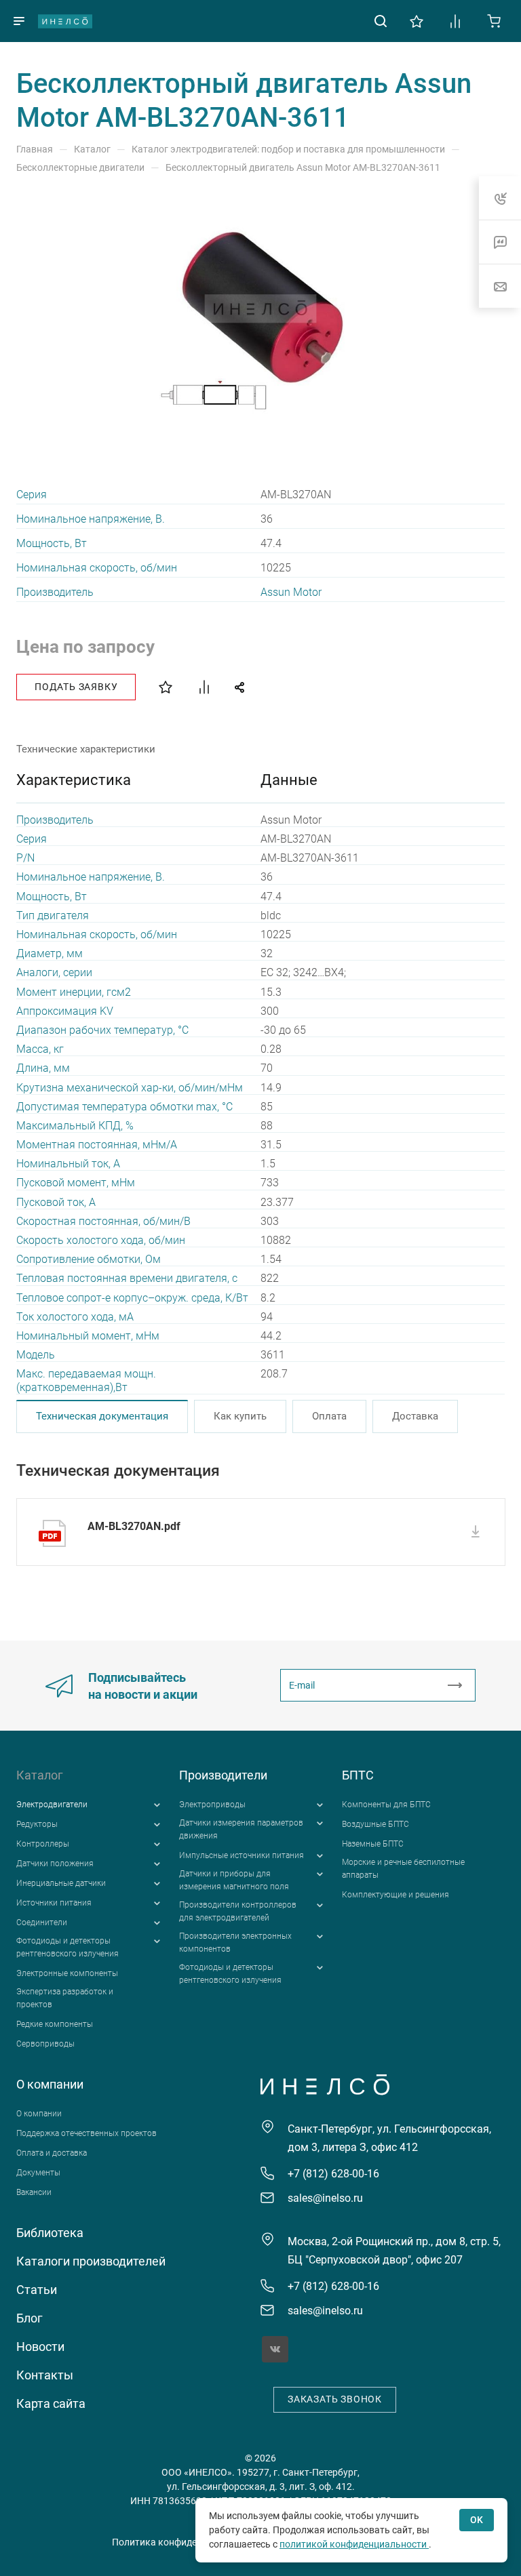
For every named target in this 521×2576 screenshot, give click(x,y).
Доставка (415, 1416)
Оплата (329, 1416)
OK (477, 2520)
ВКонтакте (275, 2349)
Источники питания (54, 1903)
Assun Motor (291, 592)
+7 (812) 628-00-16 (333, 2174)
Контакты (45, 2375)
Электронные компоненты (67, 1973)
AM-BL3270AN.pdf (134, 1526)
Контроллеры (43, 1844)
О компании (50, 2084)
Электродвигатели (52, 1805)
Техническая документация (102, 1416)
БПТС (358, 1775)
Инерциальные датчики (61, 1883)
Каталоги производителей (91, 2261)
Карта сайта (51, 2403)
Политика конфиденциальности (184, 2542)
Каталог (40, 1775)
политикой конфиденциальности (354, 2544)
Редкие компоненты (55, 2024)
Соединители (42, 1923)
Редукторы (37, 1824)
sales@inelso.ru (325, 2198)
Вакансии (34, 2192)
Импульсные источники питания (242, 1855)
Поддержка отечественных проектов (86, 2133)
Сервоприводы (45, 2044)
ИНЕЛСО (65, 21)
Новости (40, 2347)
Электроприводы (212, 1805)
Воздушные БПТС (375, 1824)
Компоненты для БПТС (386, 1805)
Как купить (240, 1416)
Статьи (37, 2290)
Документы (38, 2173)
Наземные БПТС (373, 1844)
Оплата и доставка (52, 2153)
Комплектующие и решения (395, 1895)
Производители (223, 1775)
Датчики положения (55, 1864)
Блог (30, 2318)
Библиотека (50, 2233)
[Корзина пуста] (494, 20)
